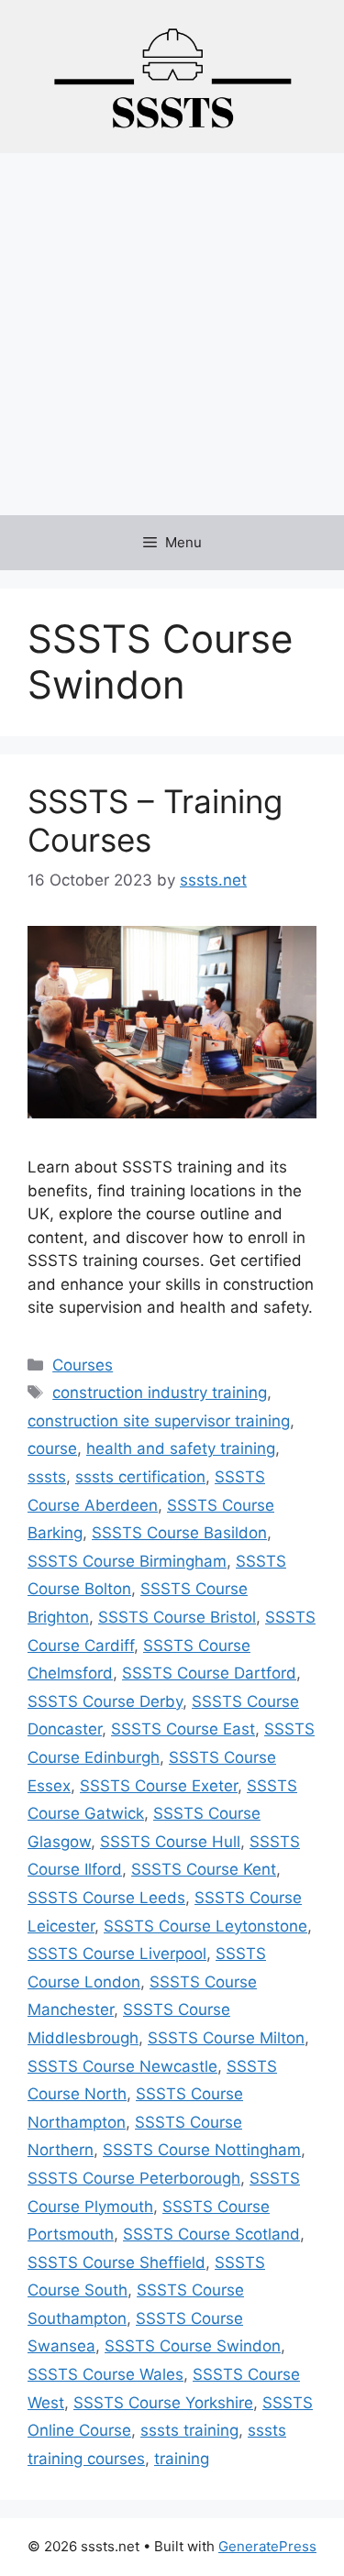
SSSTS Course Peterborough (134, 2178)
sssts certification (140, 1477)
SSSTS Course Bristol (177, 1617)
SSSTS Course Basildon (179, 1533)
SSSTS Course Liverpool (117, 1954)
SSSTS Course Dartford (209, 1673)
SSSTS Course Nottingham (202, 2150)
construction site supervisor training (159, 1421)
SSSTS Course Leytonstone (205, 1926)
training (182, 2459)
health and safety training (181, 1448)
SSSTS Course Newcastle (122, 2066)
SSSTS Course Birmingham (127, 1561)
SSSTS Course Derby (105, 1701)
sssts (47, 1477)
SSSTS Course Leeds (106, 1898)
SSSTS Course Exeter (159, 1786)
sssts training (189, 2430)
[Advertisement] (172, 334)
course (52, 1448)
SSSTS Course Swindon (193, 2346)
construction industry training (160, 1393)
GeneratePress (267, 2546)
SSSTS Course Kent (204, 1869)
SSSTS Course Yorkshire (163, 2403)
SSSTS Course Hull (170, 1842)
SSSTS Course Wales (105, 2374)
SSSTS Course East (183, 1729)
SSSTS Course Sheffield (117, 2262)
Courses (83, 1365)
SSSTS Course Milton (226, 2038)
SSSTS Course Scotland (211, 2234)
